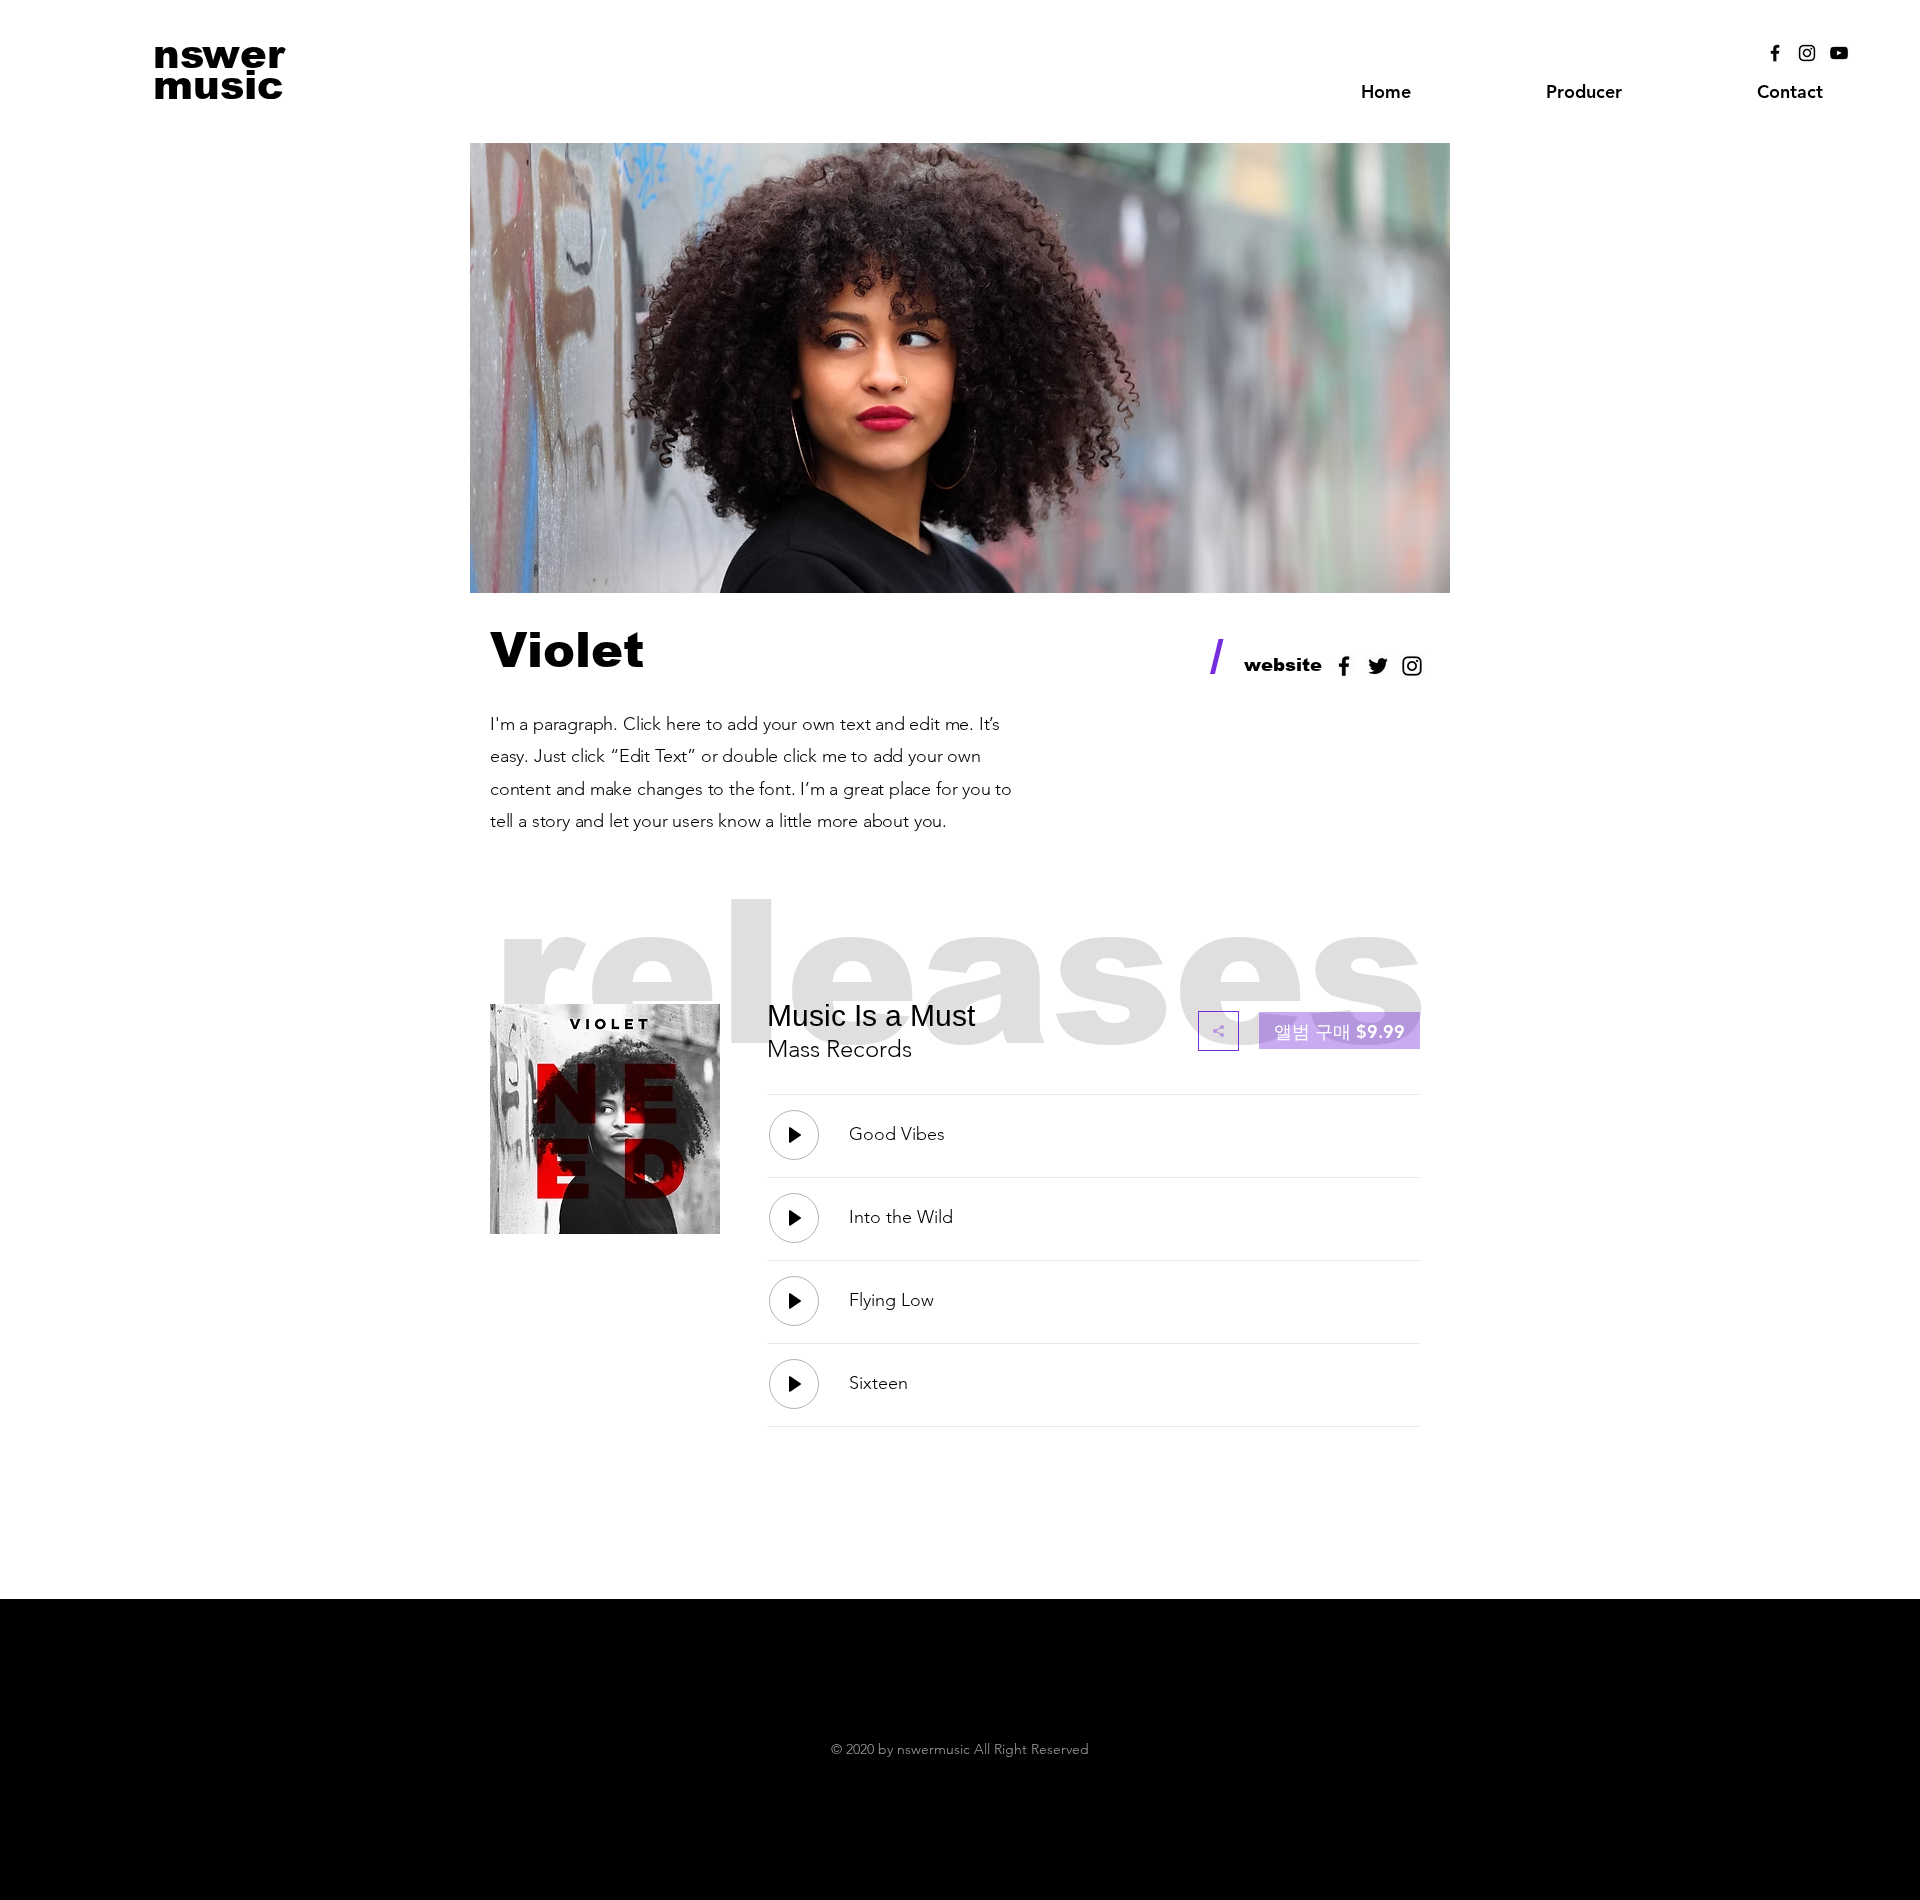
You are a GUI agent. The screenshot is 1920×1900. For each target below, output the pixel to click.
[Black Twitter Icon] (1378, 666)
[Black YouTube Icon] (1839, 53)
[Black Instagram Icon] (1807, 53)
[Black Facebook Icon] (1775, 53)
